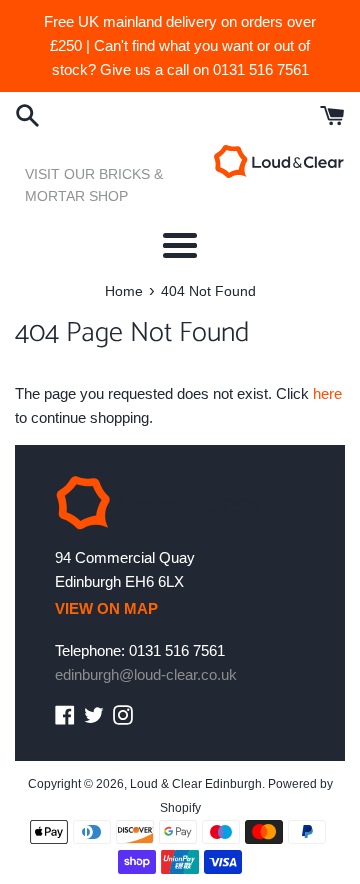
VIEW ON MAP (106, 608)
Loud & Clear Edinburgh (196, 784)
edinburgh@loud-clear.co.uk (146, 674)
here (327, 393)
